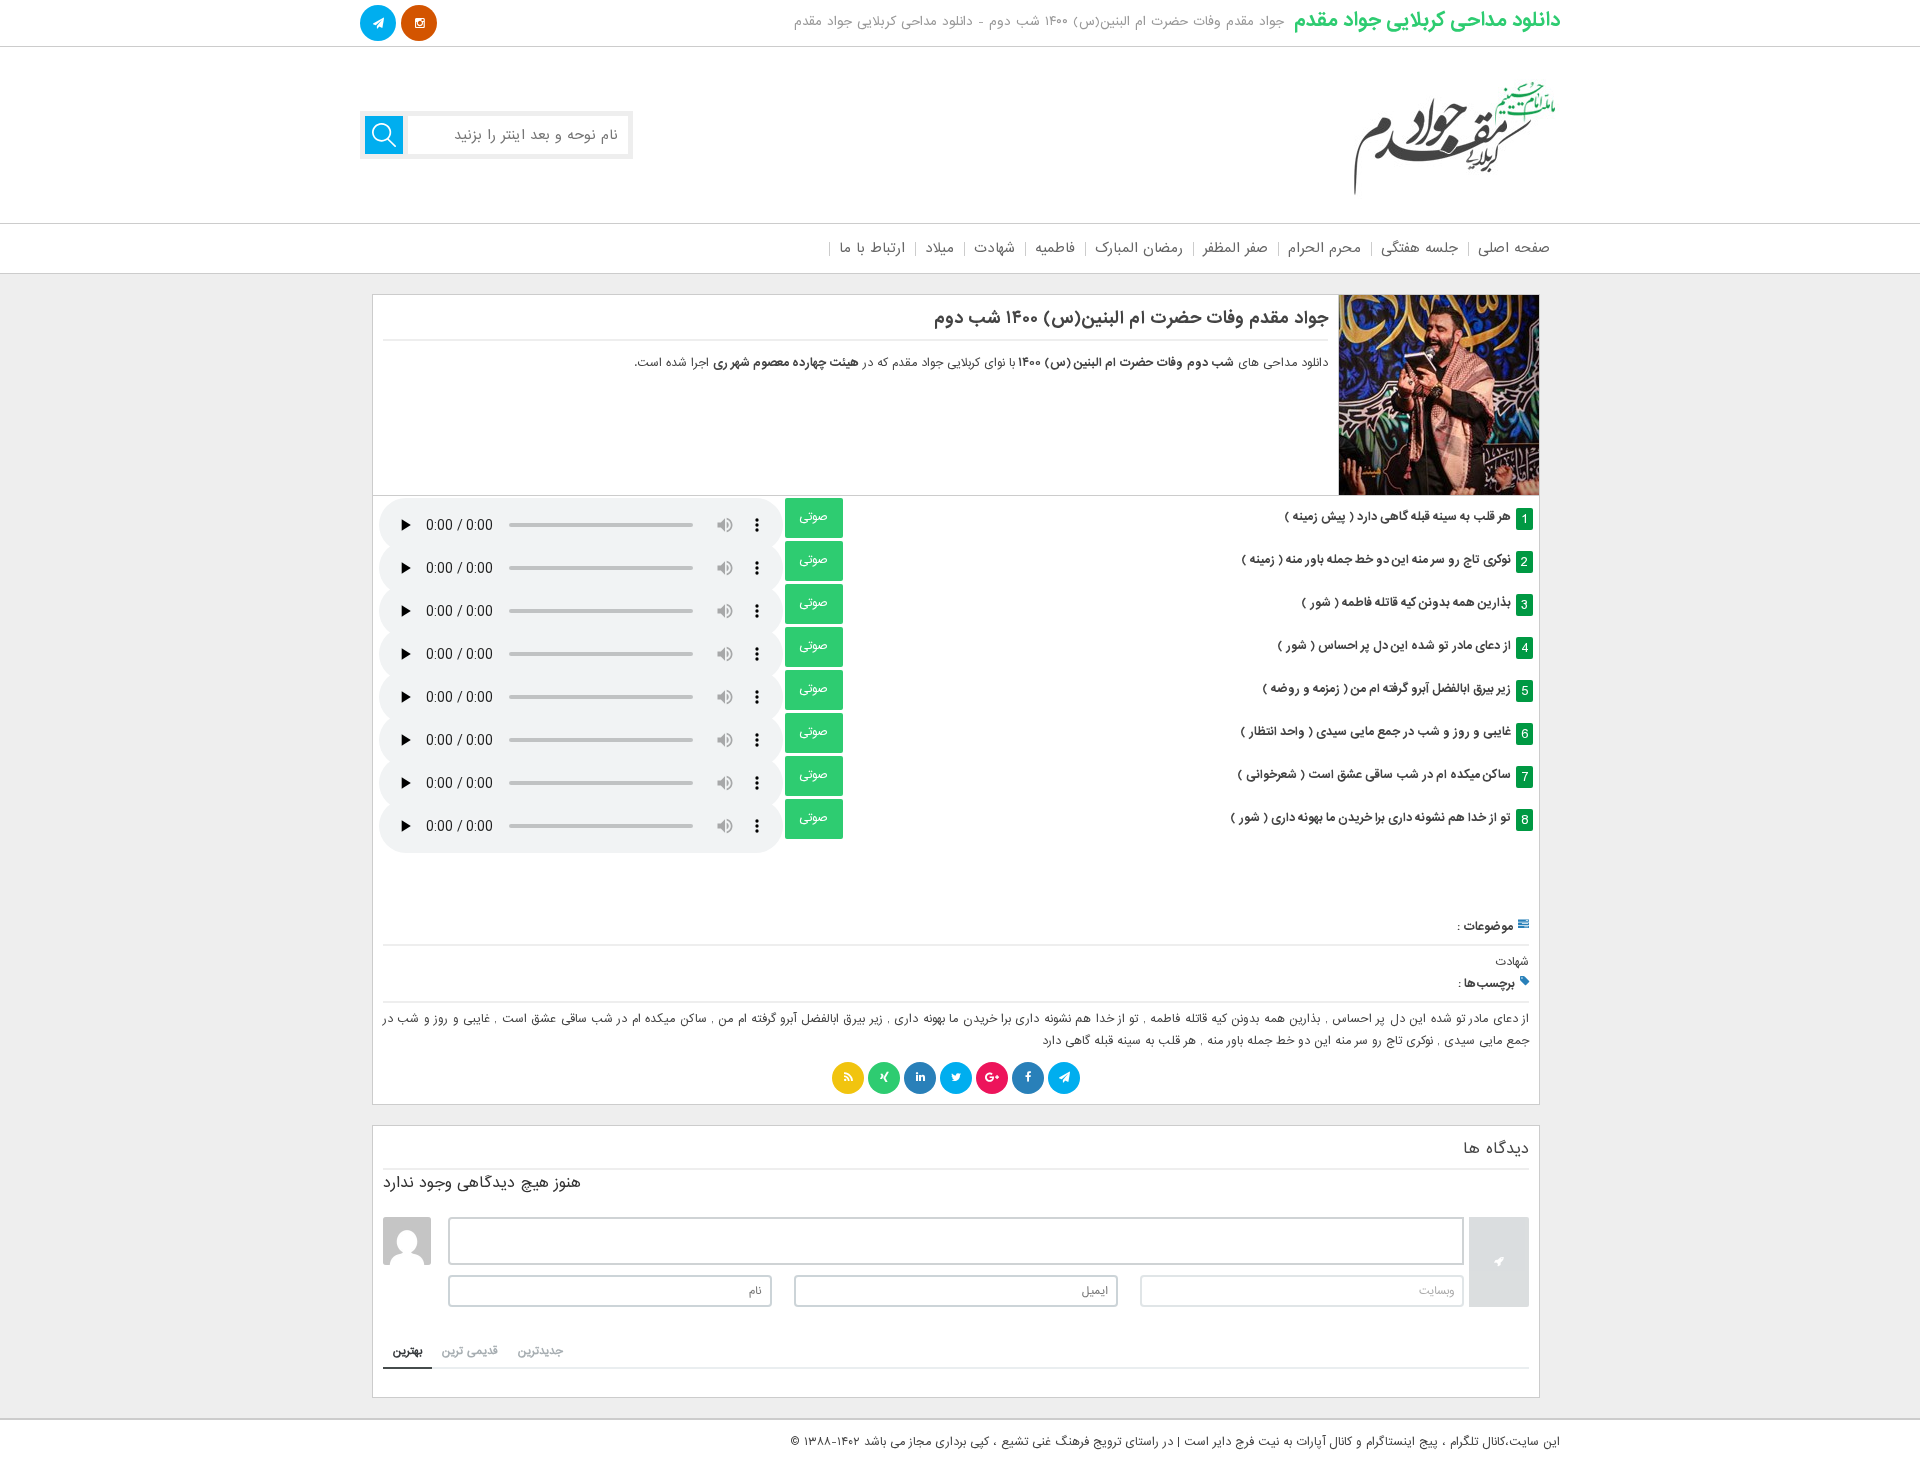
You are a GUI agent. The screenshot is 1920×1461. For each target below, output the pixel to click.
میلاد (939, 248)
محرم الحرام (1324, 248)
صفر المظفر (1235, 248)
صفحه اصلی (1514, 248)
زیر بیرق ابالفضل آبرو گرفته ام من (800, 1019)
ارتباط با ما (872, 248)
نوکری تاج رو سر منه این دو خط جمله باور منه (1320, 1041)
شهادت (994, 248)
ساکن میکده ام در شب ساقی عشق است (604, 1019)
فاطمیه (1055, 248)
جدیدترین (540, 1351)
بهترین (407, 1351)
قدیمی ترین (470, 1351)
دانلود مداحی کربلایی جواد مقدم (1427, 20)
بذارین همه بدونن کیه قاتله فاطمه (1235, 1019)
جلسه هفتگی (1419, 248)
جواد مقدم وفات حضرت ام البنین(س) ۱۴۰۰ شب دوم (1131, 318)
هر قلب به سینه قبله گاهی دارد (1119, 1041)
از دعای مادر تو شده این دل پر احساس (1430, 1019)
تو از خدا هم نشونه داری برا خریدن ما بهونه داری (1016, 1019)
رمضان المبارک (1139, 248)
